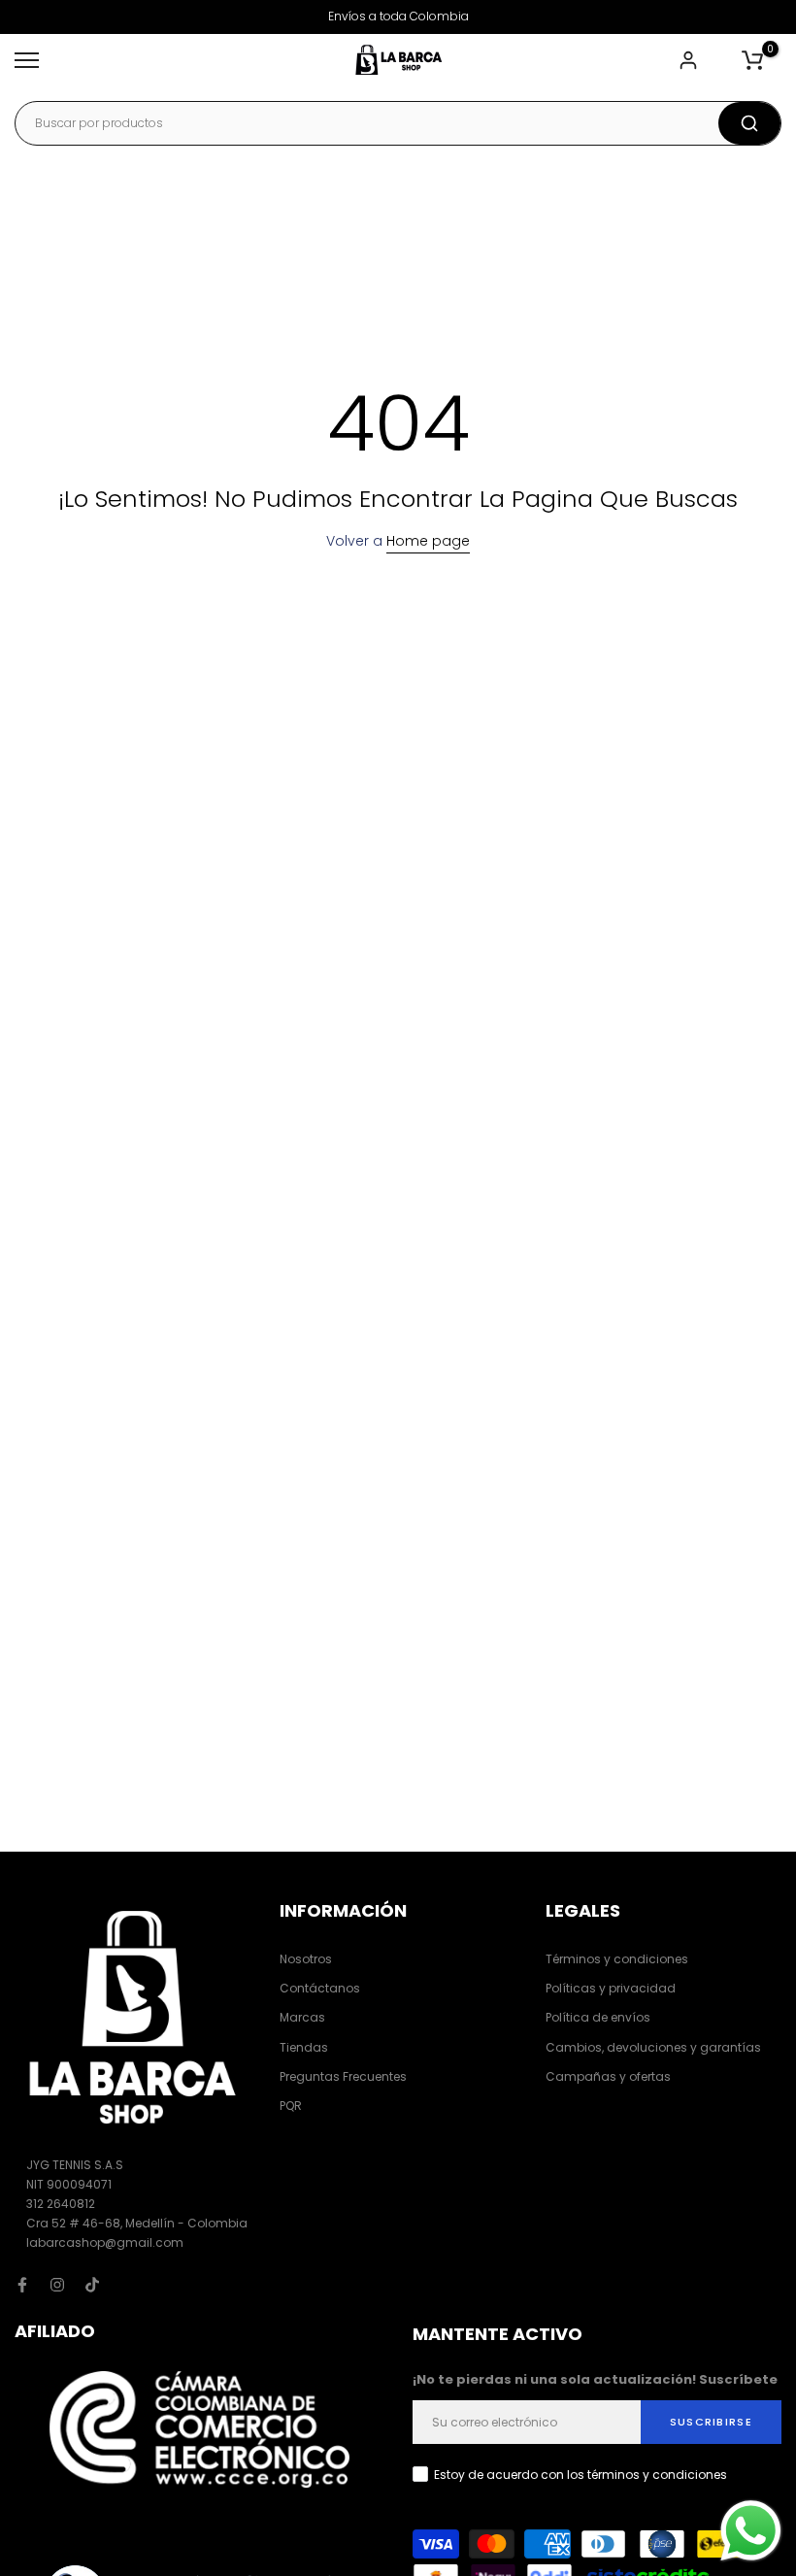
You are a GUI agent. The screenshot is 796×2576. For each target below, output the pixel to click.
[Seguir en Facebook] (22, 2285)
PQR (291, 2106)
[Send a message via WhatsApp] (751, 2531)
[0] (752, 60)
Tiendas (304, 2047)
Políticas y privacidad (611, 1988)
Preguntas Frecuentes (343, 2076)
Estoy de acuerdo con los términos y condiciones (580, 2475)
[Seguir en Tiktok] (92, 2285)
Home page (428, 541)
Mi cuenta (691, 60)
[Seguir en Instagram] (57, 2285)
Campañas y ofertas (608, 2076)
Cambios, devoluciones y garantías (653, 2047)
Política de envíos (598, 2017)
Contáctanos (320, 1988)
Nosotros (306, 1959)
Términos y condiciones (617, 1959)
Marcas (302, 2017)
